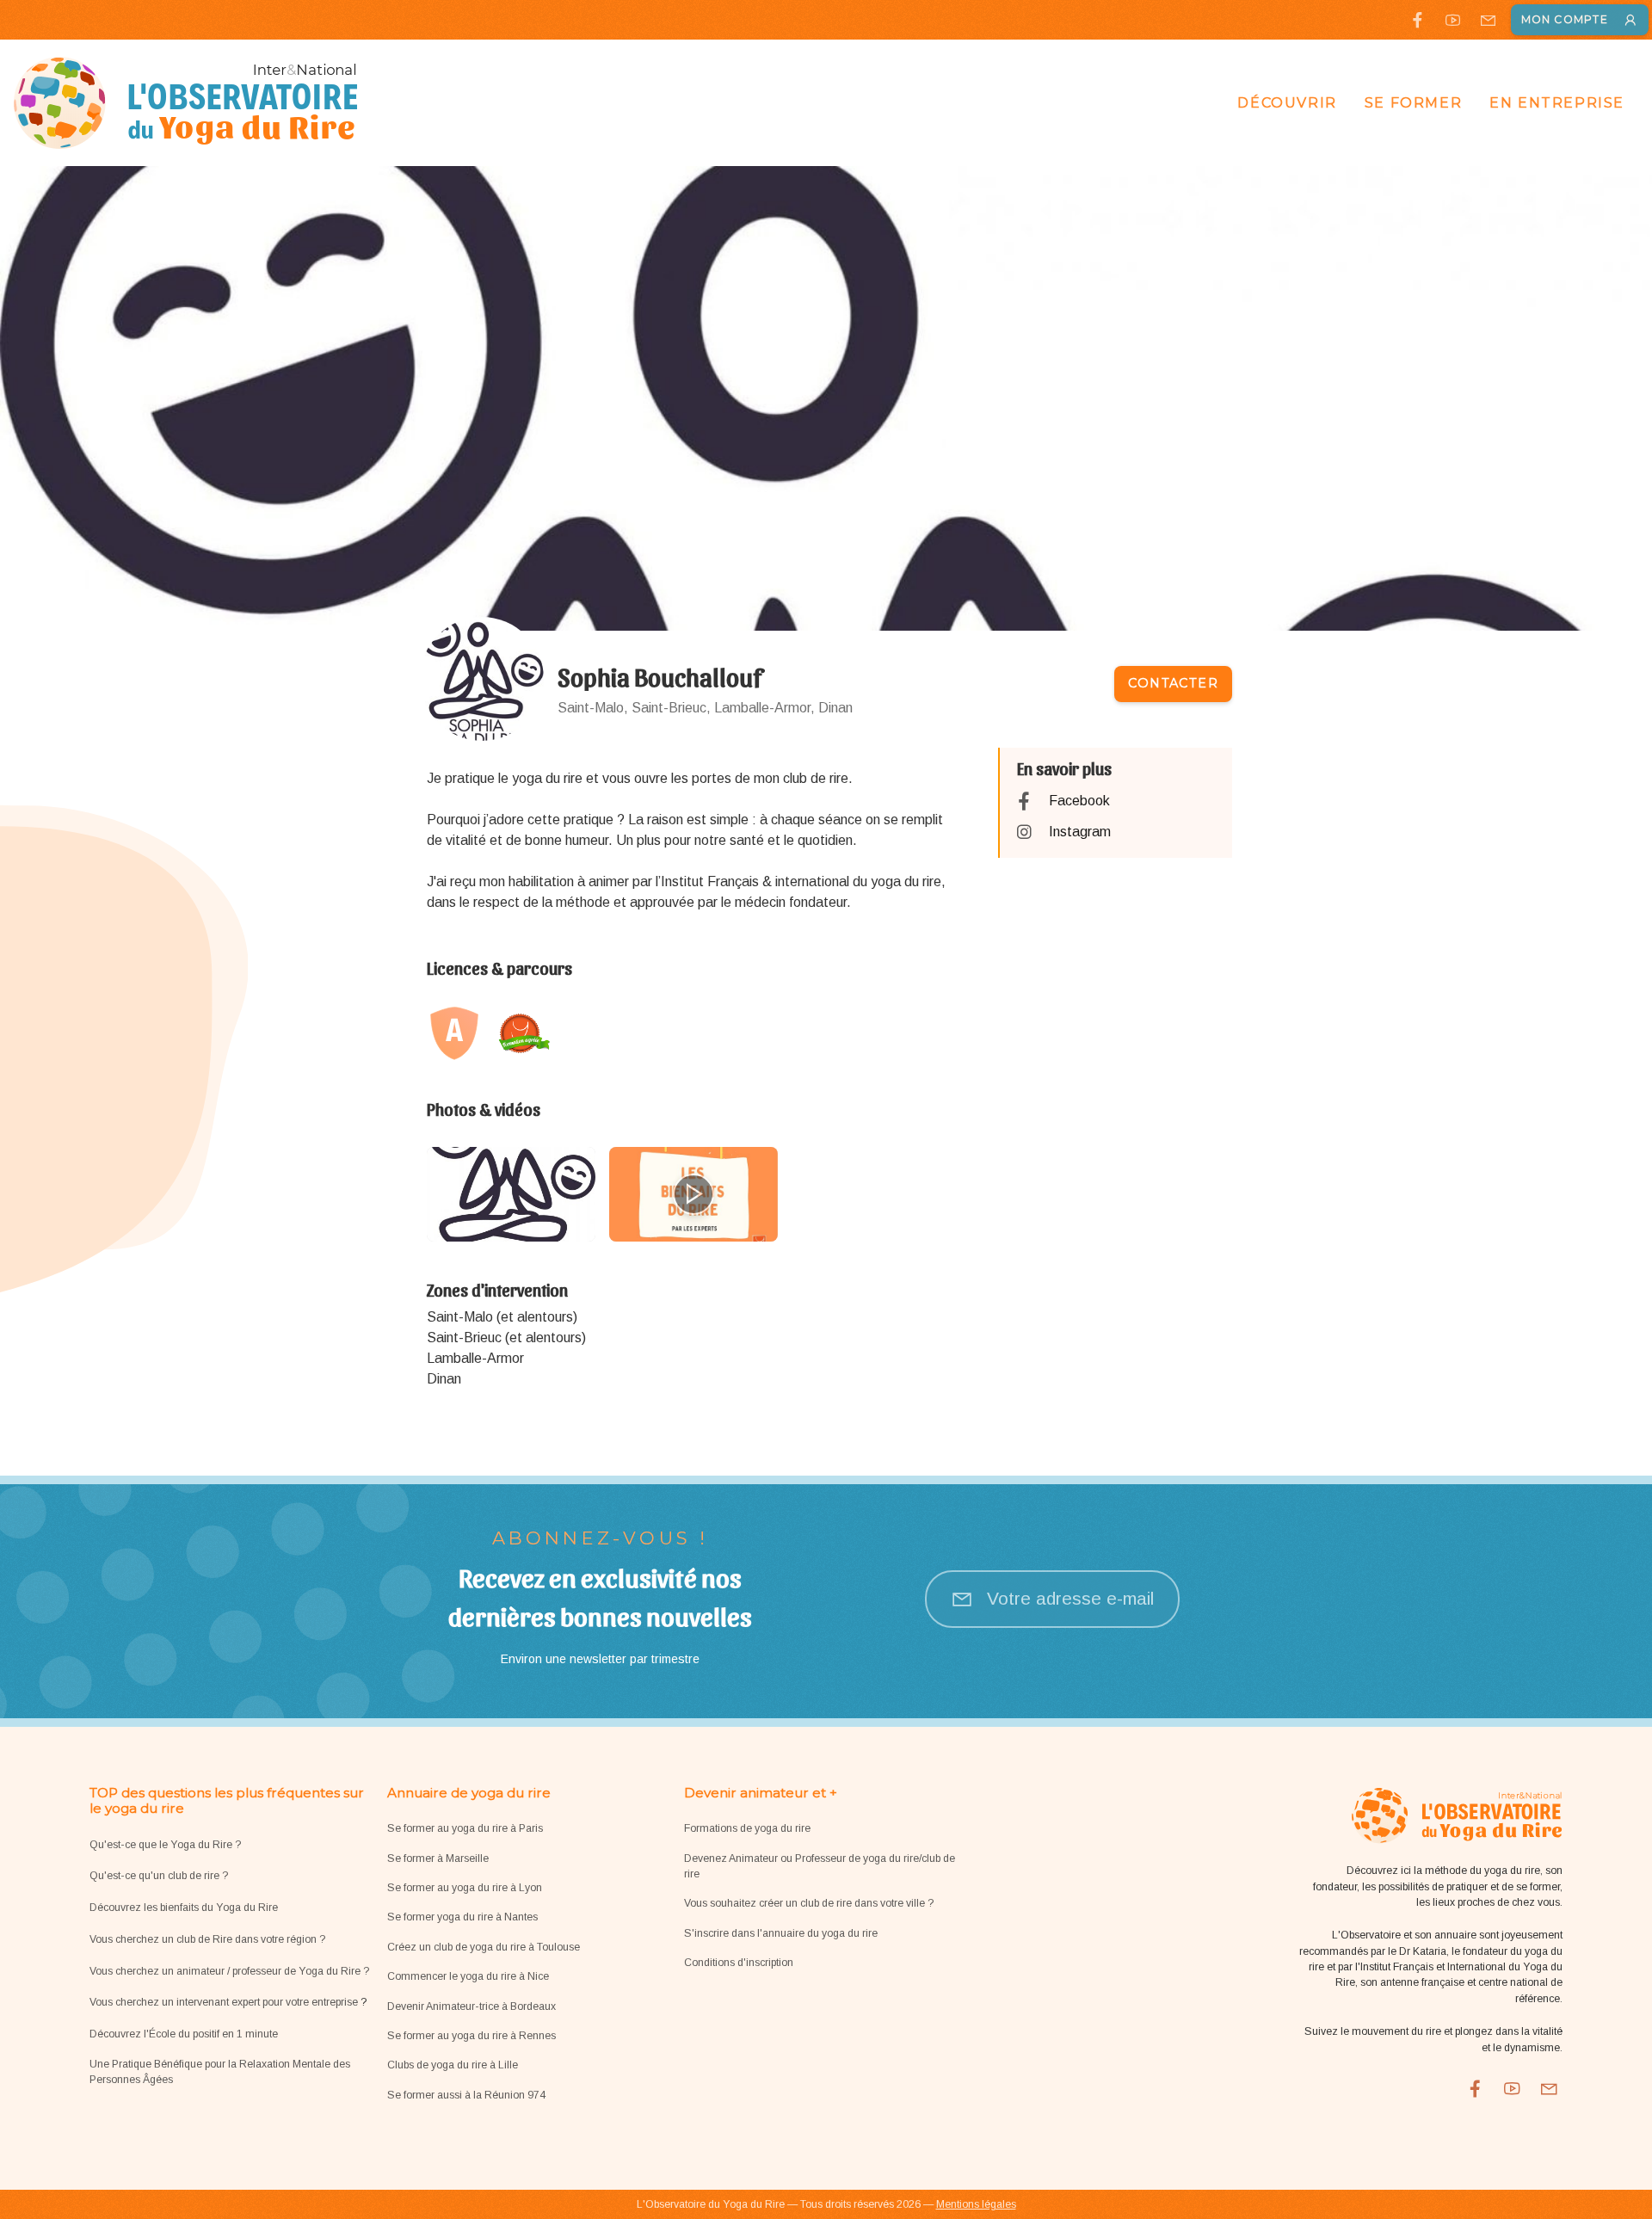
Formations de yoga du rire (747, 1828)
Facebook (1079, 801)
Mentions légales (976, 2204)
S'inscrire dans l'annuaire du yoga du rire (781, 1933)
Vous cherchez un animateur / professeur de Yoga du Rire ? (229, 1971)
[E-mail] (1488, 20)
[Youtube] (1453, 20)
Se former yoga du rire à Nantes (462, 1917)
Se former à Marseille (438, 1858)
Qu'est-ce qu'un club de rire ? (159, 1876)
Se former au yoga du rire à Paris (465, 1828)
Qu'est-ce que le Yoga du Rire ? (165, 1845)
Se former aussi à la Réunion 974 (466, 2095)
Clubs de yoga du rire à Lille (453, 2065)
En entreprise (1557, 103)
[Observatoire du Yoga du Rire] (186, 103)
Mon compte (1565, 19)
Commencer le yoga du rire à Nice (468, 1976)
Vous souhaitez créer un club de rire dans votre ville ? (809, 1903)
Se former (1413, 103)
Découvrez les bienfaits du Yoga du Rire (184, 1908)
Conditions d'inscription (739, 1963)
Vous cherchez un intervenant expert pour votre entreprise (225, 2002)
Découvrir (1287, 103)
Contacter (1173, 683)
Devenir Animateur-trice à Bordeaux (472, 2006)
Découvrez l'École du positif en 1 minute (184, 2034)
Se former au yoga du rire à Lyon (465, 1888)
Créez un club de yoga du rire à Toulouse (484, 1947)
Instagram (1080, 832)
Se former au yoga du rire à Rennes (472, 2036)
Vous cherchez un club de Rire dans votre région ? (207, 1939)
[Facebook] (1418, 20)
